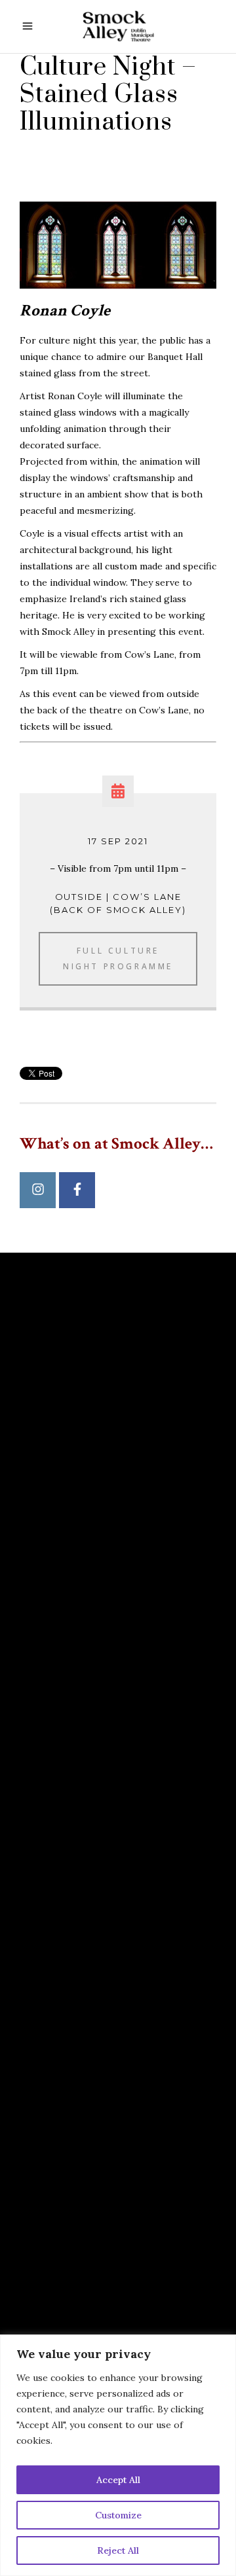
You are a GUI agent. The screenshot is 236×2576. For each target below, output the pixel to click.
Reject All (118, 2550)
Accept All (118, 2480)
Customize (118, 2515)
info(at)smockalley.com (95, 1882)
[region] (118, 2455)
